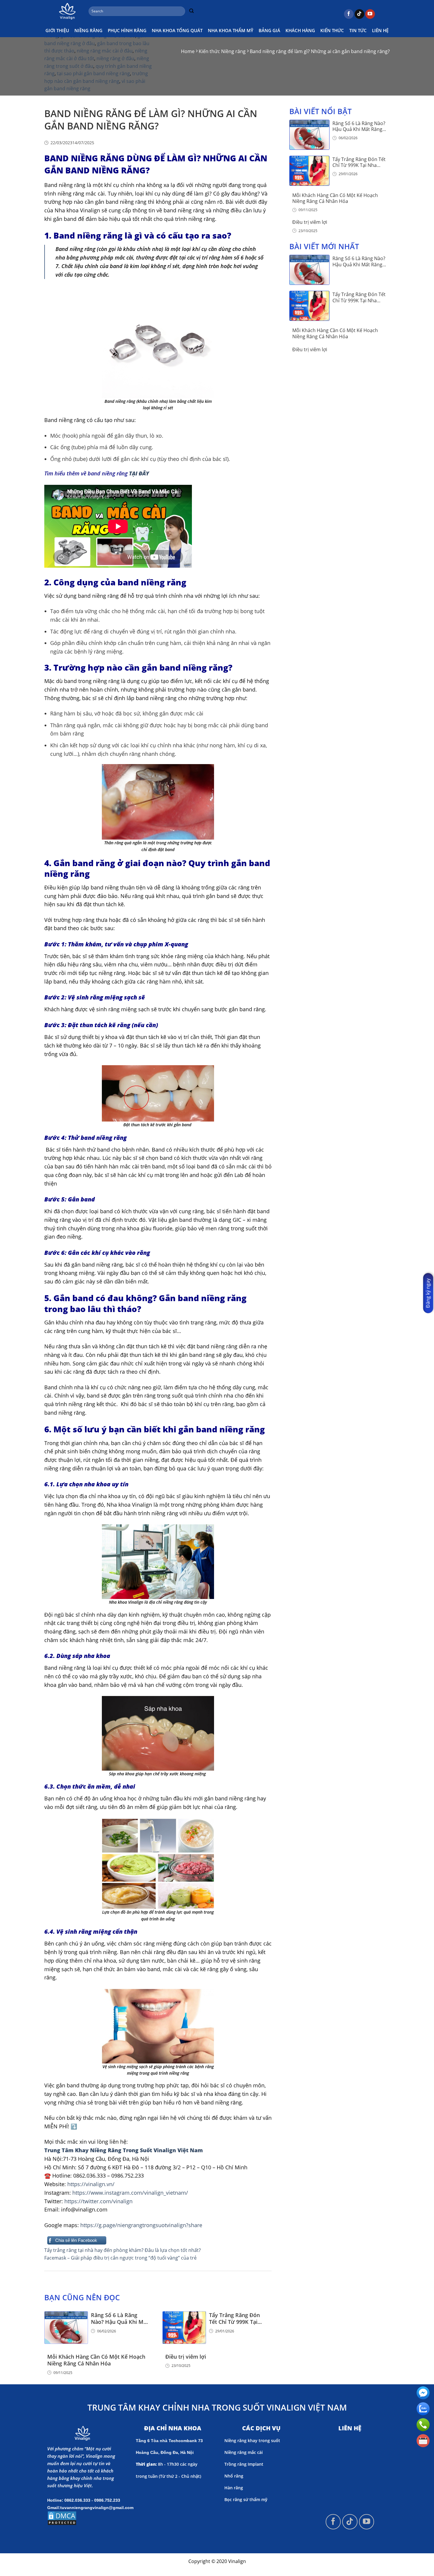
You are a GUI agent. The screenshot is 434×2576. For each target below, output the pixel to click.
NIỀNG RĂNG (88, 30)
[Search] (191, 11)
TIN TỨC (358, 30)
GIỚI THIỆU (57, 30)
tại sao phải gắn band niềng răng (93, 73)
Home (188, 51)
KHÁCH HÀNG (300, 30)
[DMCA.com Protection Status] (62, 2518)
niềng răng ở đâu (115, 58)
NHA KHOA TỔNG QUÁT (177, 30)
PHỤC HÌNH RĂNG (127, 30)
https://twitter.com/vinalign (98, 2201)
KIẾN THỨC (332, 30)
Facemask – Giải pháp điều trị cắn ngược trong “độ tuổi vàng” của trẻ (120, 2258)
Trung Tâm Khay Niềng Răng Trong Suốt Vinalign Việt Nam (124, 2150)
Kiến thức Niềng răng (222, 51)
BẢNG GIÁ (269, 30)
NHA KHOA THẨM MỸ (231, 30)
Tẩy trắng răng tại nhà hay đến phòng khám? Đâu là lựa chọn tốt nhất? (123, 2250)
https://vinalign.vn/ (91, 2184)
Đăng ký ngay (428, 1293)
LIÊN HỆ (380, 30)
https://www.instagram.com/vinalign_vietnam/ (130, 2193)
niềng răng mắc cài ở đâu (105, 51)
